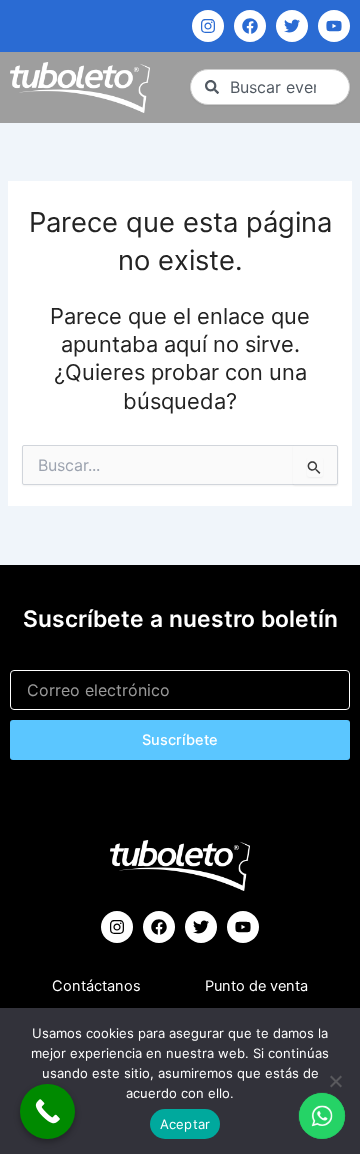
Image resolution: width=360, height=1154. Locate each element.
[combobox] (270, 87)
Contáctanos (96, 986)
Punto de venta (256, 986)
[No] (335, 1081)
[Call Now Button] (47, 1111)
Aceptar (185, 1124)
